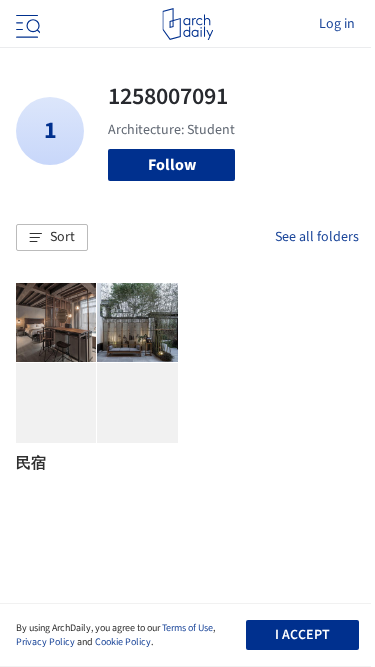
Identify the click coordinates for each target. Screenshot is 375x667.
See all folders (317, 237)
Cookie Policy (123, 642)
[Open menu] (26, 24)
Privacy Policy (45, 642)
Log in (337, 24)
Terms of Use (187, 628)
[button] (52, 238)
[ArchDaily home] (187, 24)
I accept (302, 635)
